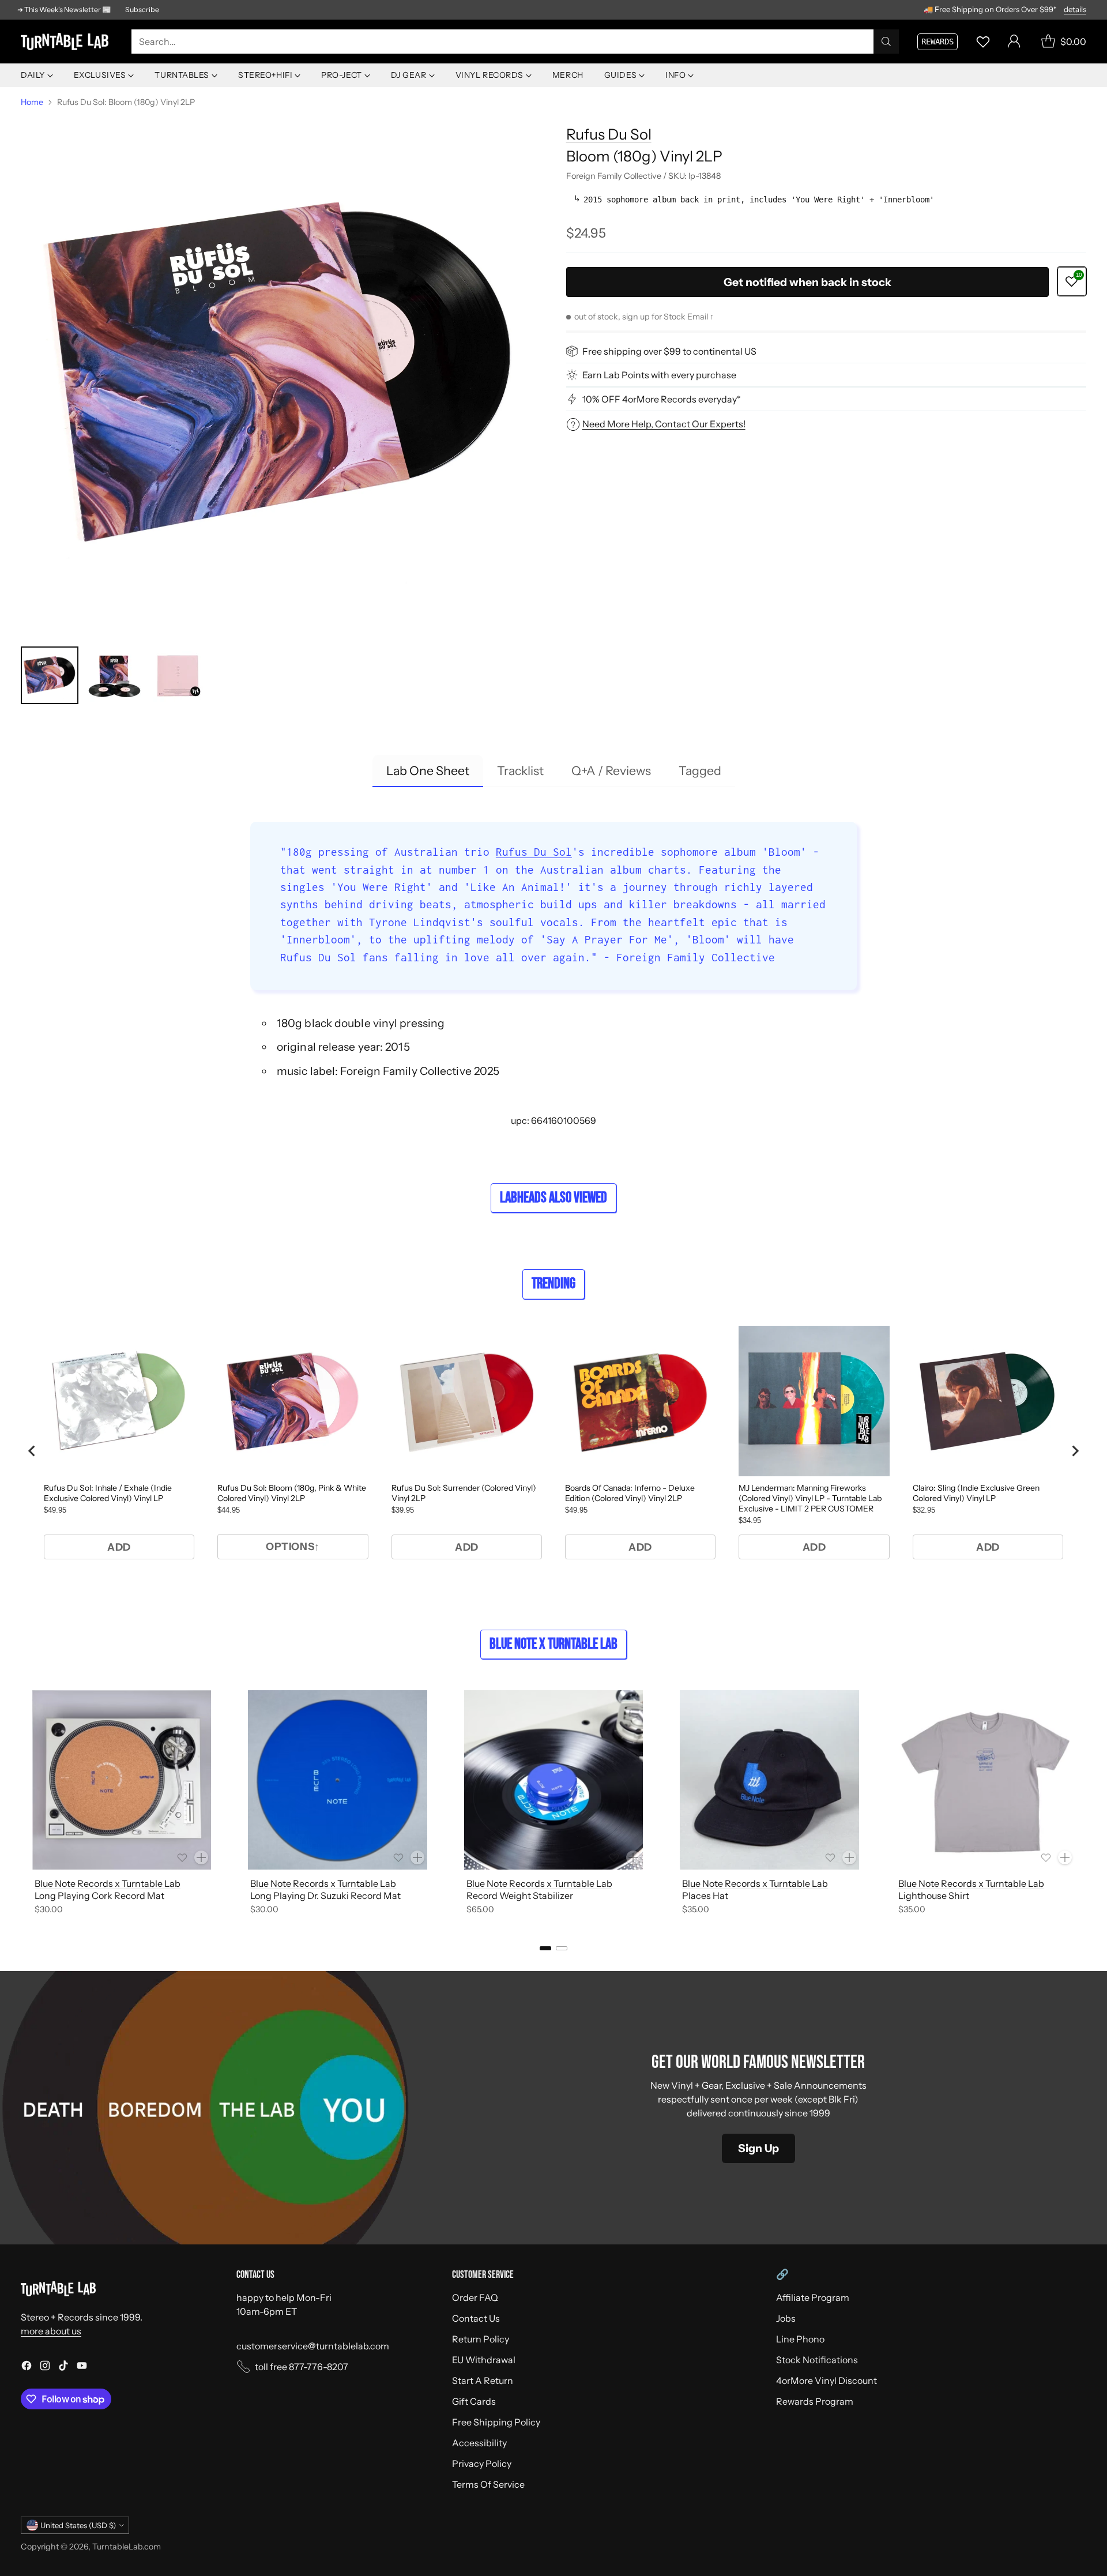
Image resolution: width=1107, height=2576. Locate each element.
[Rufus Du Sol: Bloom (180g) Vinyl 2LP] (281, 374)
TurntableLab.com (127, 2547)
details (1075, 10)
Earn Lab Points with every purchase (659, 375)
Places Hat (705, 1896)
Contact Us (476, 2318)
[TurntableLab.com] (67, 42)
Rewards (937, 42)
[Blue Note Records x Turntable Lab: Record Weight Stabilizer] (553, 1780)
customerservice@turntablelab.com (313, 2346)
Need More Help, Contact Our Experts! (664, 424)
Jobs (786, 2318)
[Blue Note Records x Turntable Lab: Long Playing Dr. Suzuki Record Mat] (337, 1780)
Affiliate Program (813, 2297)
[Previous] (21, 1804)
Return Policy (481, 2339)
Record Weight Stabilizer (520, 1896)
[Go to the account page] (1014, 42)
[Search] (886, 42)
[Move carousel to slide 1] (545, 1948)
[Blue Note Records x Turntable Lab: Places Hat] (769, 1780)
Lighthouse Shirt (934, 1896)
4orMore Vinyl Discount (827, 2381)
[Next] (1086, 1804)
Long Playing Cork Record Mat (99, 1896)
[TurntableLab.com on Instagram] (45, 2367)
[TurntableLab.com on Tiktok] (63, 2367)
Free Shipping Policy (496, 2422)
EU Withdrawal (484, 2360)
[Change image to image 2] (114, 675)
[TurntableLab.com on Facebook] (27, 2367)
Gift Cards (474, 2401)
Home (32, 102)
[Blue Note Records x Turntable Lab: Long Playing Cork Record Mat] (122, 1780)
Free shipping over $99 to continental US (669, 351)
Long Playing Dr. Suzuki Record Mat (325, 1896)
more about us (51, 2331)
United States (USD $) (78, 2525)
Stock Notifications (817, 2360)
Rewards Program (815, 2401)
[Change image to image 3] (179, 675)
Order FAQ (475, 2297)
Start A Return (483, 2381)
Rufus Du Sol (609, 134)
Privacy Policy (482, 2464)
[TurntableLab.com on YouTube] (82, 2367)
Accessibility (479, 2443)
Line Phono (800, 2339)
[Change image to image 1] (50, 675)
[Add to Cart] (201, 1857)
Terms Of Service (488, 2484)
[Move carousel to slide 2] (562, 1948)
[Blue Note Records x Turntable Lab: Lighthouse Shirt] (985, 1780)
